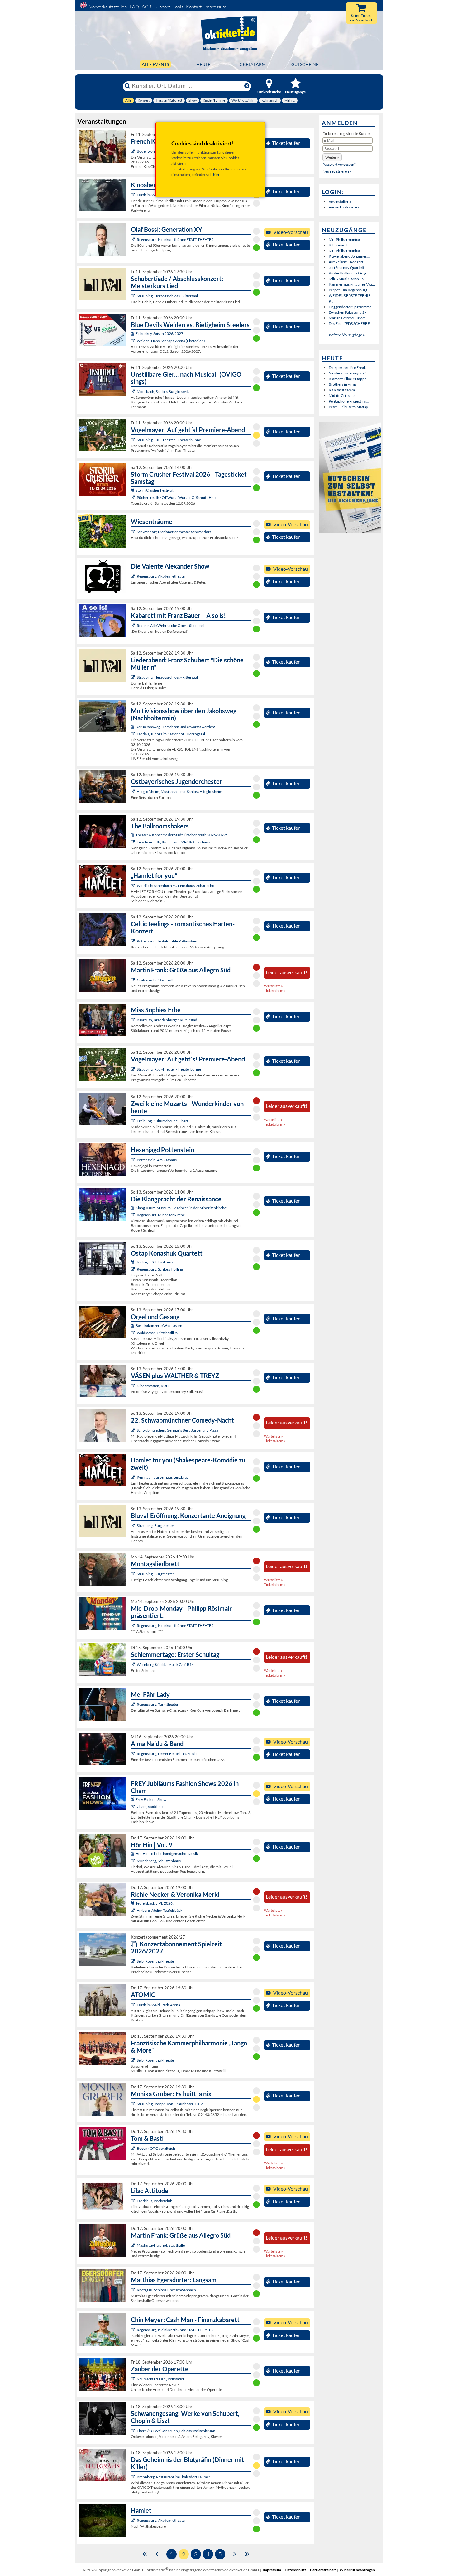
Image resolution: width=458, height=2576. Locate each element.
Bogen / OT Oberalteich (156, 2148)
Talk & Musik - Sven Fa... (348, 279)
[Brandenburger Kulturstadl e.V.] (134, 1020)
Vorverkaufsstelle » (344, 207)
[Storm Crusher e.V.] (134, 497)
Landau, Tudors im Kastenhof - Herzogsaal (171, 734)
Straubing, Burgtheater (155, 1526)
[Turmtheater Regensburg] (134, 1704)
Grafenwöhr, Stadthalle (156, 980)
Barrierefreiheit (323, 2570)
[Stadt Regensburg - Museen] (134, 1215)
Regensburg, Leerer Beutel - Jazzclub (167, 1754)
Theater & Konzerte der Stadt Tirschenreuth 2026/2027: (181, 835)
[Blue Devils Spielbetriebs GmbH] (134, 341)
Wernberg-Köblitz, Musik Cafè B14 (165, 1665)
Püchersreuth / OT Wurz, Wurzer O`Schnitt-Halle (177, 497)
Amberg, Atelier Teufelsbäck (160, 1910)
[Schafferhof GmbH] (134, 886)
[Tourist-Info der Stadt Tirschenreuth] (134, 842)
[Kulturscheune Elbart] (134, 1121)
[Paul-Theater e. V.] (134, 440)
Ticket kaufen (286, 143)
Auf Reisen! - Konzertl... (348, 262)
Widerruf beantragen (357, 2570)
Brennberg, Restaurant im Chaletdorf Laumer (174, 2477)
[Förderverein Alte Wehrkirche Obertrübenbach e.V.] (134, 625)
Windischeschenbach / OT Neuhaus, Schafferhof (176, 886)
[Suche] (127, 86)
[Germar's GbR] (134, 1430)
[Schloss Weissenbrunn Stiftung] (134, 2431)
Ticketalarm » (275, 991)
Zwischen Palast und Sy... (349, 312)
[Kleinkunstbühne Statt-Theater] (134, 239)
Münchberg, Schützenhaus (159, 1861)
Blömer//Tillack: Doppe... (349, 379)
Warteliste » (273, 986)
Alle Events (155, 64)
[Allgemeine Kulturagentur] (134, 2104)
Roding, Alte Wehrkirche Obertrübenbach (171, 625)
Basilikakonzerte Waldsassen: (159, 1326)
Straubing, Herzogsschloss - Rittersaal (167, 296)
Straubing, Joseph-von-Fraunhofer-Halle (170, 2104)
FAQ (134, 7)
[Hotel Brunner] (134, 1910)
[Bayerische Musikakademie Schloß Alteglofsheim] (134, 792)
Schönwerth (339, 245)
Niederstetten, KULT (153, 1386)
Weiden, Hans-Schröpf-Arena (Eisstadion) (171, 341)
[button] (332, 157)
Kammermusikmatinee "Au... (352, 284)
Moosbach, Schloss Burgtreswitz (163, 391)
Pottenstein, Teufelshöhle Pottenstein (167, 941)
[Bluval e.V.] (134, 296)
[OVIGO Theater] (134, 391)
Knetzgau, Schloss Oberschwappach (166, 2290)
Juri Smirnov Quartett (346, 267)
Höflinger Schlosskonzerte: (157, 1262)
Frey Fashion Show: (151, 1799)
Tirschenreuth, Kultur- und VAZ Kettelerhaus (173, 842)
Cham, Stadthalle (150, 1807)
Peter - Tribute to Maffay (348, 407)
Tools (178, 7)
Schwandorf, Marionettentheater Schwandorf (174, 532)
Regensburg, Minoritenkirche (161, 1215)
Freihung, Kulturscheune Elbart (162, 1121)
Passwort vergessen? (339, 164)
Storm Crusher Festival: (155, 490)
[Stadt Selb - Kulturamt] (134, 1961)
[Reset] (247, 86)
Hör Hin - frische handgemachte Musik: (167, 1854)
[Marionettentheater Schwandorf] (134, 532)
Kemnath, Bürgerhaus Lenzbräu (163, 1477)
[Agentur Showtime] (134, 2148)
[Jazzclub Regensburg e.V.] (134, 1754)
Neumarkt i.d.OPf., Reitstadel (160, 2379)
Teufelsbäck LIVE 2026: (155, 1903)
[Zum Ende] (247, 2553)
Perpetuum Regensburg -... (350, 290)
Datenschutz (296, 2570)
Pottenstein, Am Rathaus (157, 1160)
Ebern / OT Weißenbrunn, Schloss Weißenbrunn (176, 2431)
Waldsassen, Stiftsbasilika (157, 1333)
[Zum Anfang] (145, 2553)
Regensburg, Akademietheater (161, 576)
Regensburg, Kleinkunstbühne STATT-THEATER (175, 239)
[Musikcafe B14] (134, 1665)
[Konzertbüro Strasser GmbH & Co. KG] (134, 980)
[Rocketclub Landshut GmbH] (134, 2201)
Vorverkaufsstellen (108, 7)
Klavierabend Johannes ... (349, 256)
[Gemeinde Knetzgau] (134, 2290)
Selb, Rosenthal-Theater (156, 1961)
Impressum (215, 7)
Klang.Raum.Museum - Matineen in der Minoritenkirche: (181, 1208)
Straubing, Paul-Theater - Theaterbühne (169, 440)
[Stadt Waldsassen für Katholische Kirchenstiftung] (134, 1333)
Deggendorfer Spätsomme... (351, 307)
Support (162, 7)
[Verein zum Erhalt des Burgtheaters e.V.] (134, 1574)
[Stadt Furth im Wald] (134, 195)
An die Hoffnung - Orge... (349, 273)
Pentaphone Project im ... (349, 401)
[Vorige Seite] (157, 2553)
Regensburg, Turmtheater (158, 1704)
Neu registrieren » (337, 171)
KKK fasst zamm (342, 390)
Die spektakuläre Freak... (349, 367)
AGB (147, 7)
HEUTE (203, 64)
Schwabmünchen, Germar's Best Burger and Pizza (177, 1430)
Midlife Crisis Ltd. (343, 396)
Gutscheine (305, 64)
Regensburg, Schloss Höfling (160, 1269)
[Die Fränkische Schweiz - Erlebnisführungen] (134, 1160)
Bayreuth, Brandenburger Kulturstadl (167, 1020)
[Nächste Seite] (235, 2553)
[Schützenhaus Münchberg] (134, 1861)
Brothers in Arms (343, 384)
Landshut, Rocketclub (155, 2201)
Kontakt (194, 7)
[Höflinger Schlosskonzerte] (134, 1269)
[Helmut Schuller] (134, 734)
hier (216, 175)
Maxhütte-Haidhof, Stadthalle (161, 2245)
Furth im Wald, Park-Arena (158, 2005)
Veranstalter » (340, 201)
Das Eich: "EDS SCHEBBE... (351, 324)
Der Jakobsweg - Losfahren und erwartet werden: (175, 727)
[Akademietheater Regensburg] (134, 576)
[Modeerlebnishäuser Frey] (134, 1807)
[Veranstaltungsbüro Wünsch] (134, 2379)
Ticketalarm (251, 64)
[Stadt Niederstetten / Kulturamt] (134, 1386)
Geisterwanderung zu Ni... (350, 373)
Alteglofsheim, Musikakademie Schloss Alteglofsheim (179, 792)
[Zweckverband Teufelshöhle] (134, 941)
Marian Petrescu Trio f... (348, 318)
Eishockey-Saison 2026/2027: (160, 334)
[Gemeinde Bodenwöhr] (134, 151)
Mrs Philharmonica (344, 239)
